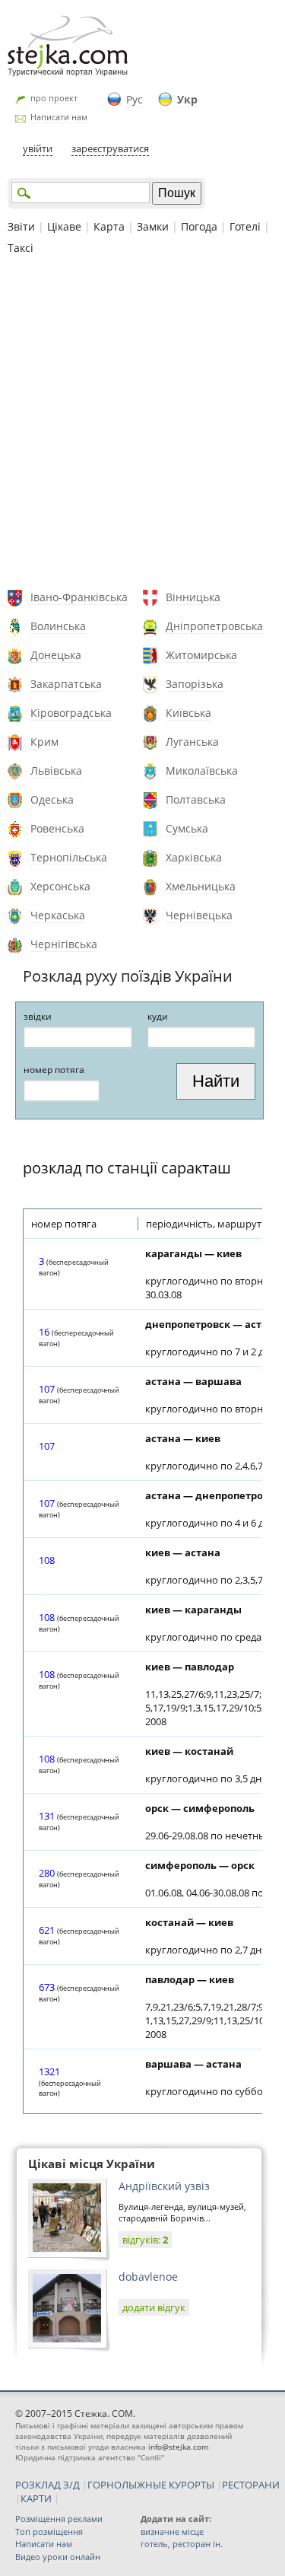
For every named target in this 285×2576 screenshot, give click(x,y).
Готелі (245, 226)
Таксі (21, 248)
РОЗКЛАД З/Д (47, 2485)
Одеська (52, 799)
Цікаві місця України (92, 2164)
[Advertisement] (142, 424)
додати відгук (154, 2307)
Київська (188, 713)
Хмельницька (201, 886)
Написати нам (59, 117)
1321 (49, 2071)
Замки (153, 226)
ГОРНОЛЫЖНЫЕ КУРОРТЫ (151, 2485)
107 (47, 1389)
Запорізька (195, 684)
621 (47, 1930)
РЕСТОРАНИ (251, 2485)
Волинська (58, 626)
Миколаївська (202, 771)
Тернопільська (69, 857)
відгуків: (145, 2240)
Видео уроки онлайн (58, 2557)
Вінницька (193, 597)
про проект (54, 98)
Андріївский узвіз (164, 2186)
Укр (187, 99)
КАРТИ (36, 2498)
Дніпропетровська (214, 626)
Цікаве (64, 226)
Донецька (56, 655)
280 (47, 1873)
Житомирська (201, 655)
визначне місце (172, 2531)
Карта (109, 226)
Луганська (192, 742)
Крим (44, 742)
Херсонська (60, 886)
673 (47, 1987)
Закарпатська (66, 684)
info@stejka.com (178, 2447)
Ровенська (57, 828)
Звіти (21, 226)
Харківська (194, 857)
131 (47, 1816)
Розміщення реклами (59, 2519)
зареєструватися (110, 148)
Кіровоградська (71, 713)
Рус (135, 99)
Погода (199, 226)
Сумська (187, 828)
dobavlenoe (148, 2277)
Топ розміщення (49, 2531)
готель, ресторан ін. (182, 2544)
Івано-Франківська (79, 597)
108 (47, 1560)
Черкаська (58, 915)
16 (44, 1332)
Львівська (56, 771)
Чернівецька (199, 915)
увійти (38, 148)
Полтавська (196, 799)
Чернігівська (64, 944)
